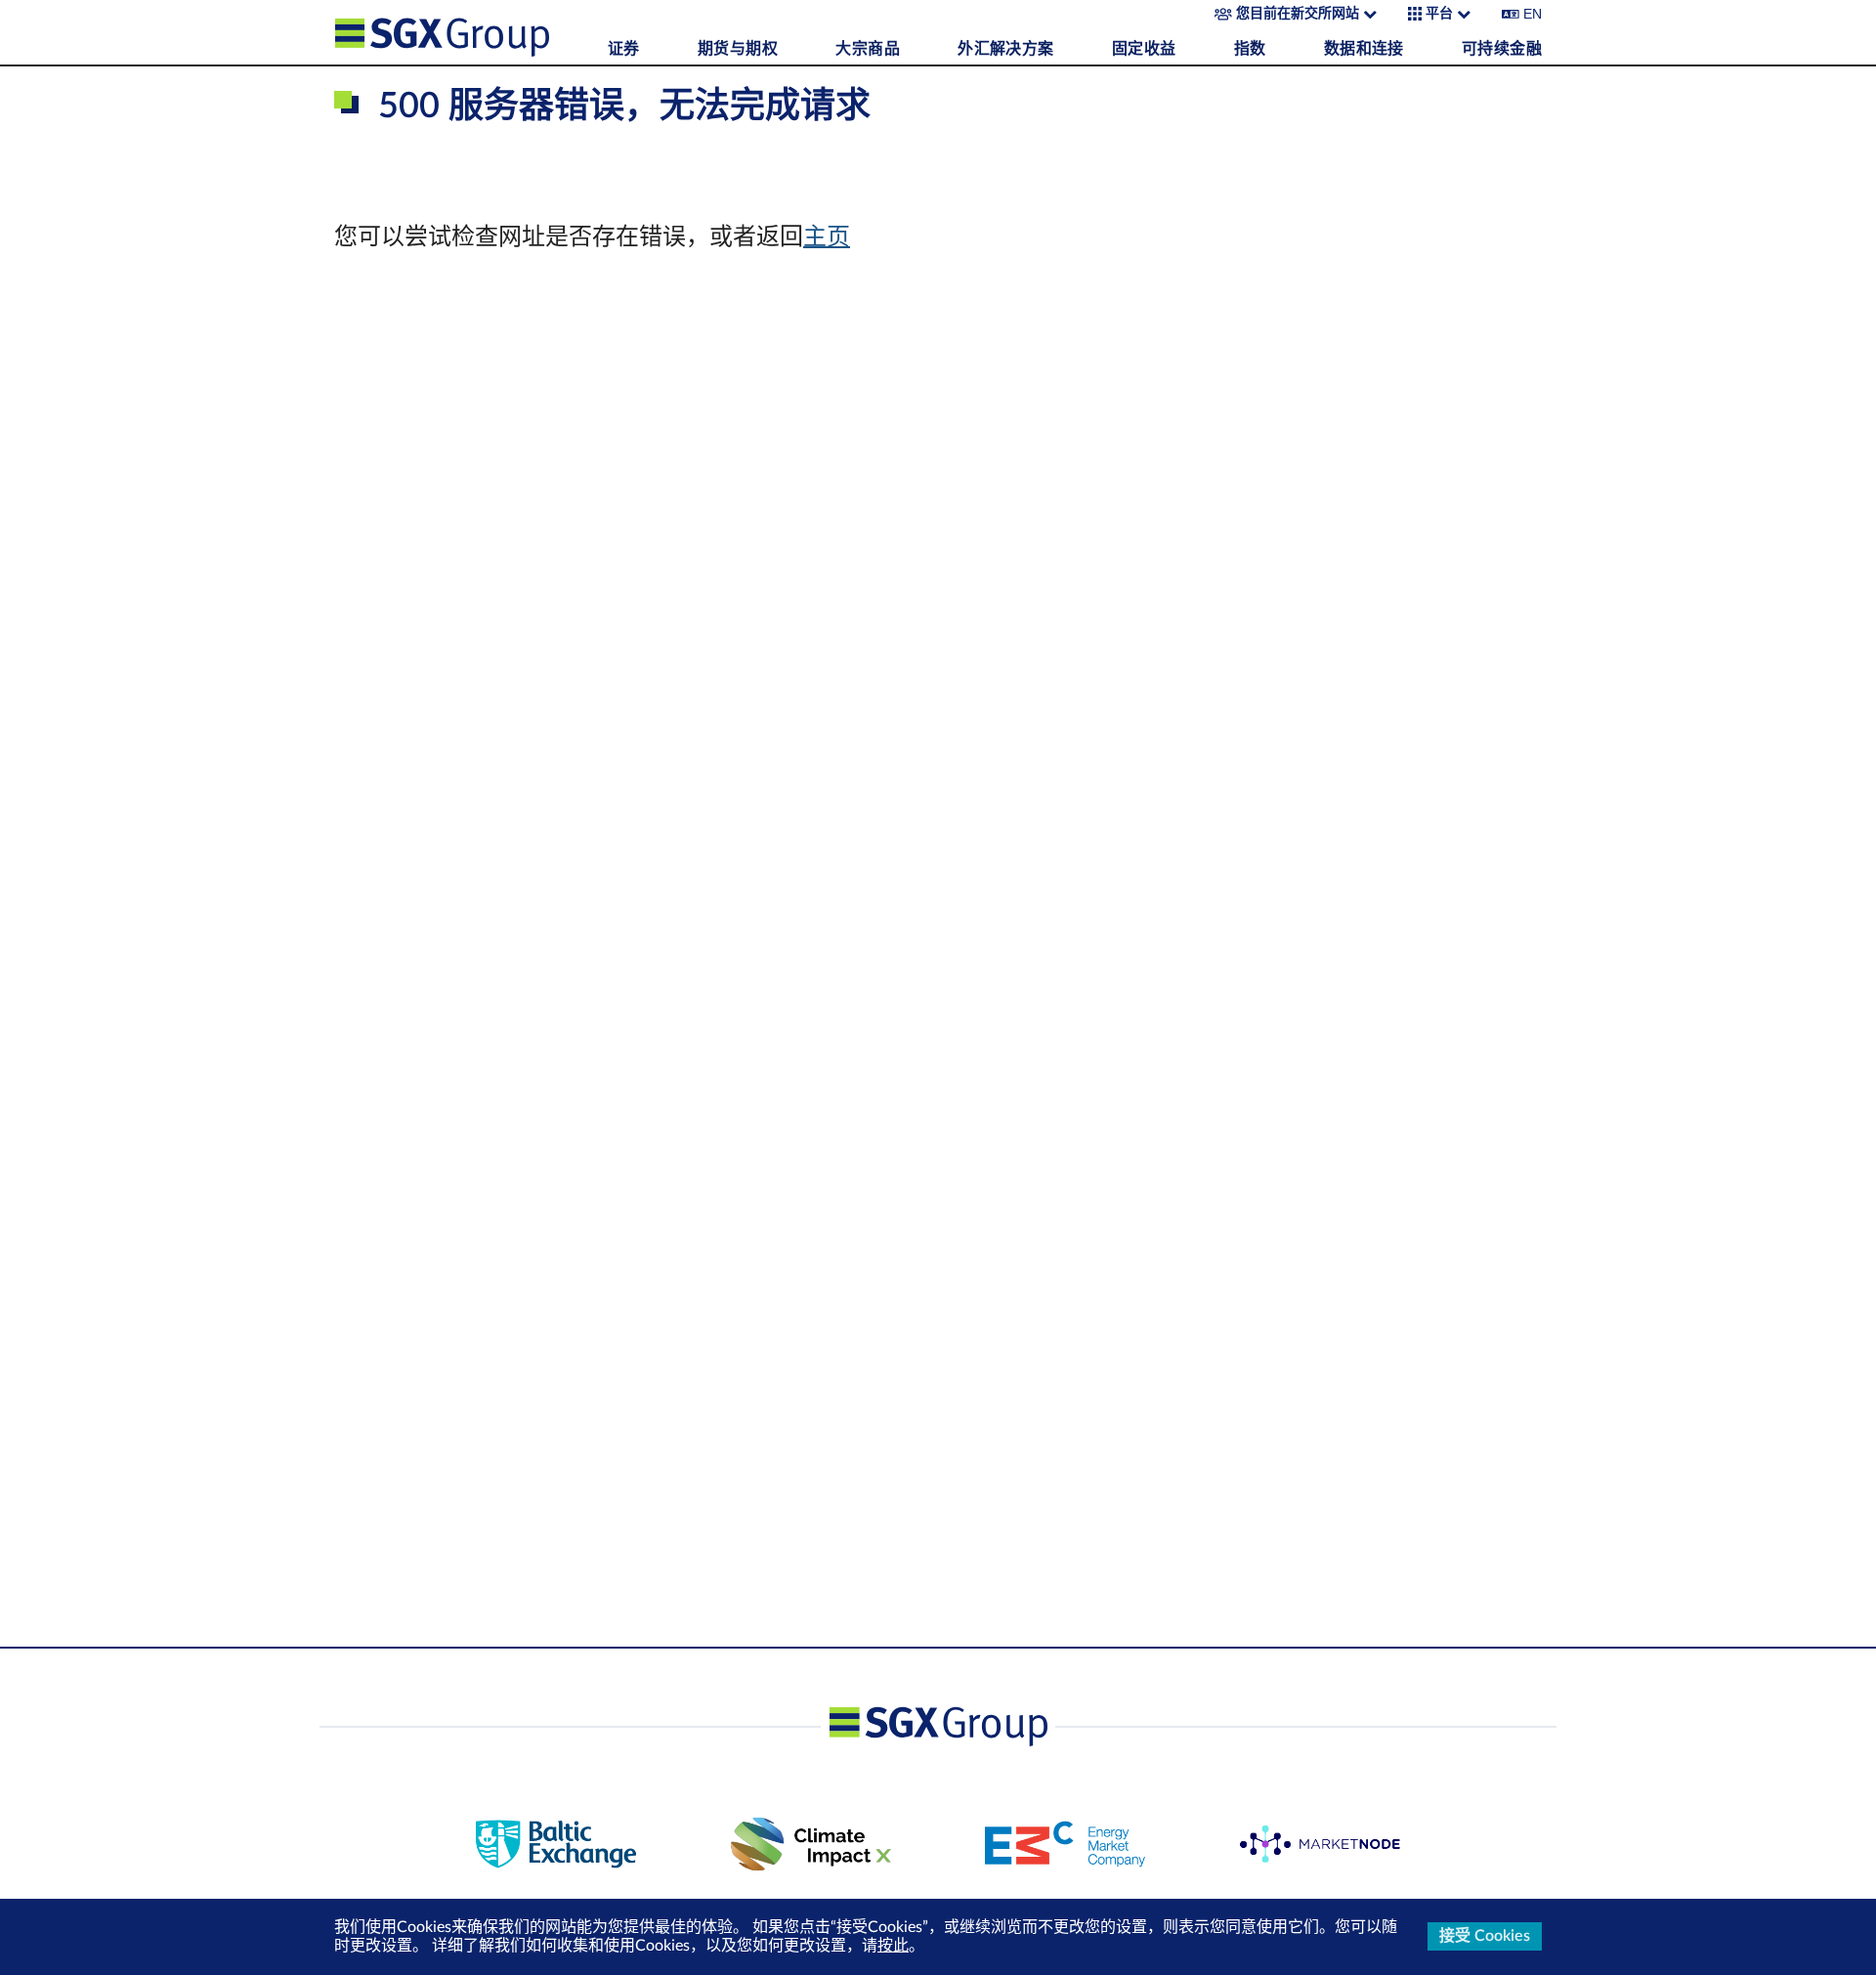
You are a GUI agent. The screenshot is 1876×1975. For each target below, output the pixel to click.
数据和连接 (1364, 49)
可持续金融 (1502, 49)
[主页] (466, 32)
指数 (1250, 49)
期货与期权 (738, 49)
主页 (827, 237)
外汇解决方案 (1005, 49)
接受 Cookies (1485, 1936)
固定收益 (1144, 49)
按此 (893, 1946)
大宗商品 (868, 49)
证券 (624, 49)
